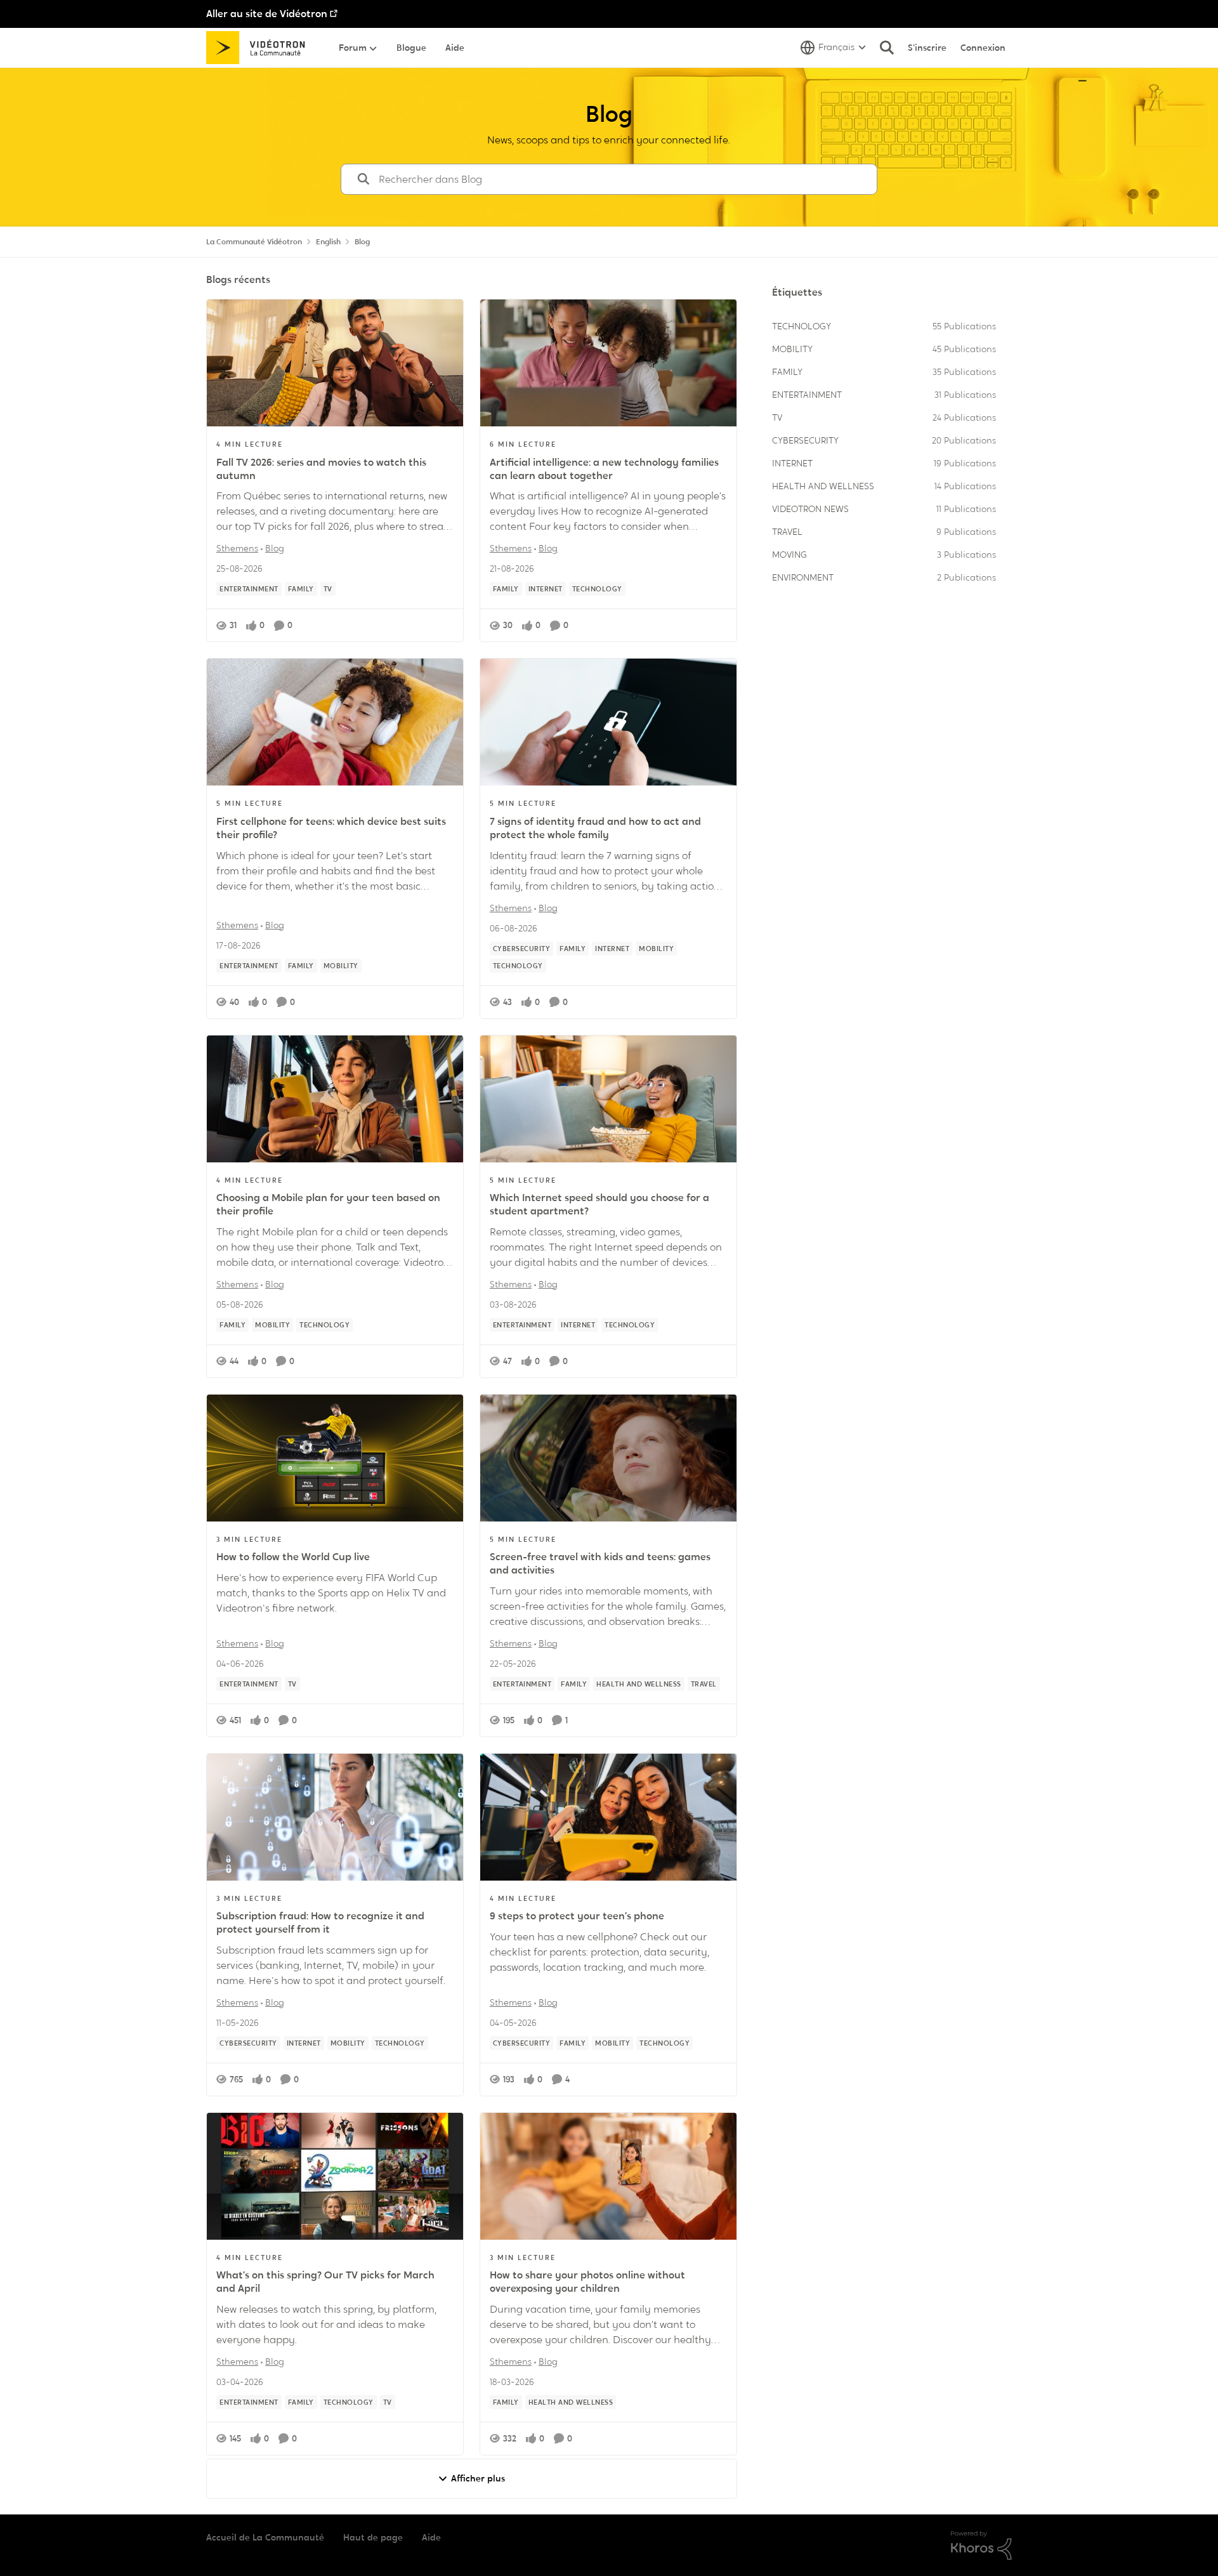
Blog (275, 548)
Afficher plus (478, 2478)
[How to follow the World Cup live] (335, 1458)
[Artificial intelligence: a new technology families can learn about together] (608, 363)
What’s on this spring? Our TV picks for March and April (325, 2282)
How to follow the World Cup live (293, 1557)
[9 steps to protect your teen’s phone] (608, 1817)
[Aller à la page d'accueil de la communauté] (260, 48)
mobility (792, 349)
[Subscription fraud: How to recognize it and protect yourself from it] (335, 1817)
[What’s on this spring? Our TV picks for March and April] (335, 2176)
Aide (431, 2537)
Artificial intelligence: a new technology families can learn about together (604, 469)
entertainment (807, 395)
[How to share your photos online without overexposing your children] (608, 2176)
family (787, 372)
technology (802, 326)
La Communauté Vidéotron (254, 242)
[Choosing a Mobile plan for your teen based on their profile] (335, 1099)
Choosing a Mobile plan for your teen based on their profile (328, 1205)
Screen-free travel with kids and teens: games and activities (600, 1564)
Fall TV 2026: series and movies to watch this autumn (321, 469)
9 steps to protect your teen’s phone (577, 1916)
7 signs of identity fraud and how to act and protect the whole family (595, 828)
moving (789, 555)
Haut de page (373, 2537)
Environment (803, 577)
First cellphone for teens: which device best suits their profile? (331, 828)
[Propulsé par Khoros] (981, 2546)
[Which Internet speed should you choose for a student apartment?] (608, 1099)
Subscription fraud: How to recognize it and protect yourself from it (320, 1923)
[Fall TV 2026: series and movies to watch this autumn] (335, 363)
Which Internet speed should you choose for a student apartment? (599, 1205)
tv (777, 417)
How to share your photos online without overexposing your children (587, 2282)
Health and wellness (823, 486)
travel (787, 532)
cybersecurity (805, 440)
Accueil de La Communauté (265, 2537)
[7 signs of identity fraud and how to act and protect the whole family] (608, 722)
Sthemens (237, 548)
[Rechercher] (887, 48)
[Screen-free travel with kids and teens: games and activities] (608, 1458)
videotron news (810, 509)
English (328, 242)
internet (792, 463)
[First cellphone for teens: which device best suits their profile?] (335, 722)
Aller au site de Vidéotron (267, 14)
